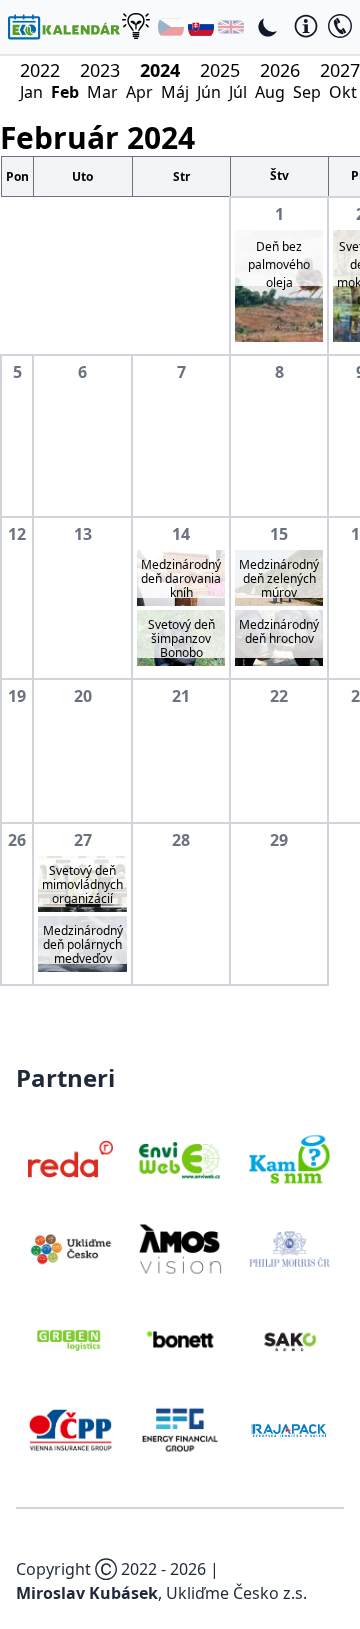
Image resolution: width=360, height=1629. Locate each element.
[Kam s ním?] (289, 1159)
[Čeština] (171, 27)
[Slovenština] (201, 27)
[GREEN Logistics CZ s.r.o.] (70, 1339)
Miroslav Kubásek (87, 1593)
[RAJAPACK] (289, 1430)
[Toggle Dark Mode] (268, 27)
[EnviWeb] (179, 1159)
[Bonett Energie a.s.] (179, 1339)
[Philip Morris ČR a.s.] (289, 1249)
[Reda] (70, 1159)
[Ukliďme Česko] (70, 1249)
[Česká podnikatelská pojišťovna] (70, 1430)
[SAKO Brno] (289, 1339)
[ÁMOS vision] (179, 1249)
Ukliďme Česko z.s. (236, 1593)
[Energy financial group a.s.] (179, 1430)
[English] (231, 27)
